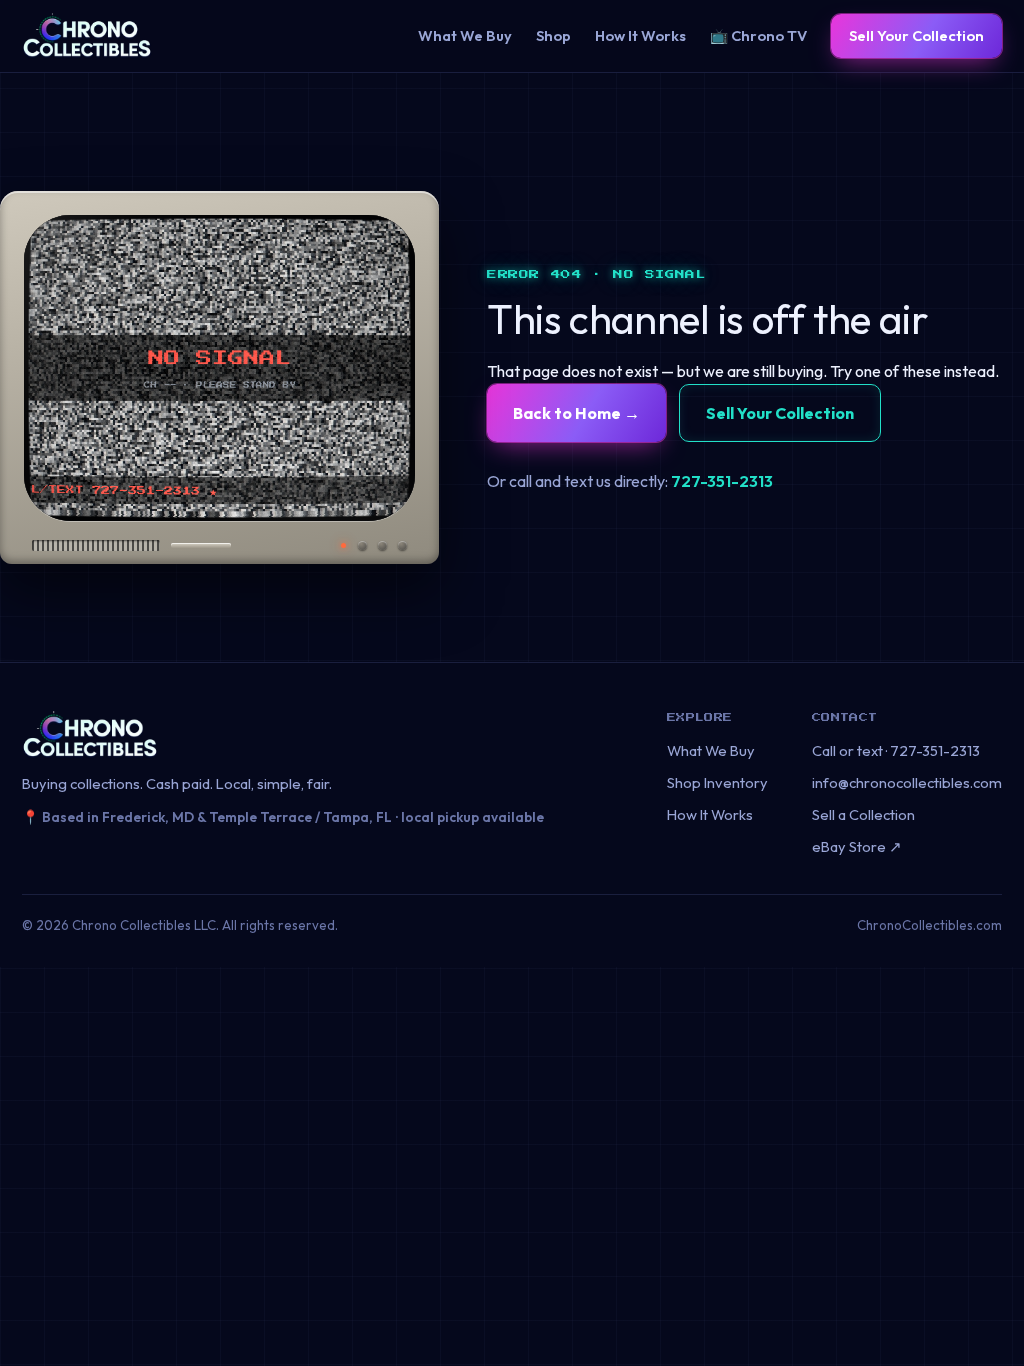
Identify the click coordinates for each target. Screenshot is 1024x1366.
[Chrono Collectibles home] (87, 36)
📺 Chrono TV (758, 35)
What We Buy (465, 35)
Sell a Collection (863, 814)
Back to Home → (576, 413)
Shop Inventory (717, 782)
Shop (553, 35)
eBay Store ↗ (857, 846)
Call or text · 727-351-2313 (896, 750)
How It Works (640, 35)
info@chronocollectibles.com (907, 782)
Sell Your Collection (916, 35)
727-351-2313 (722, 481)
